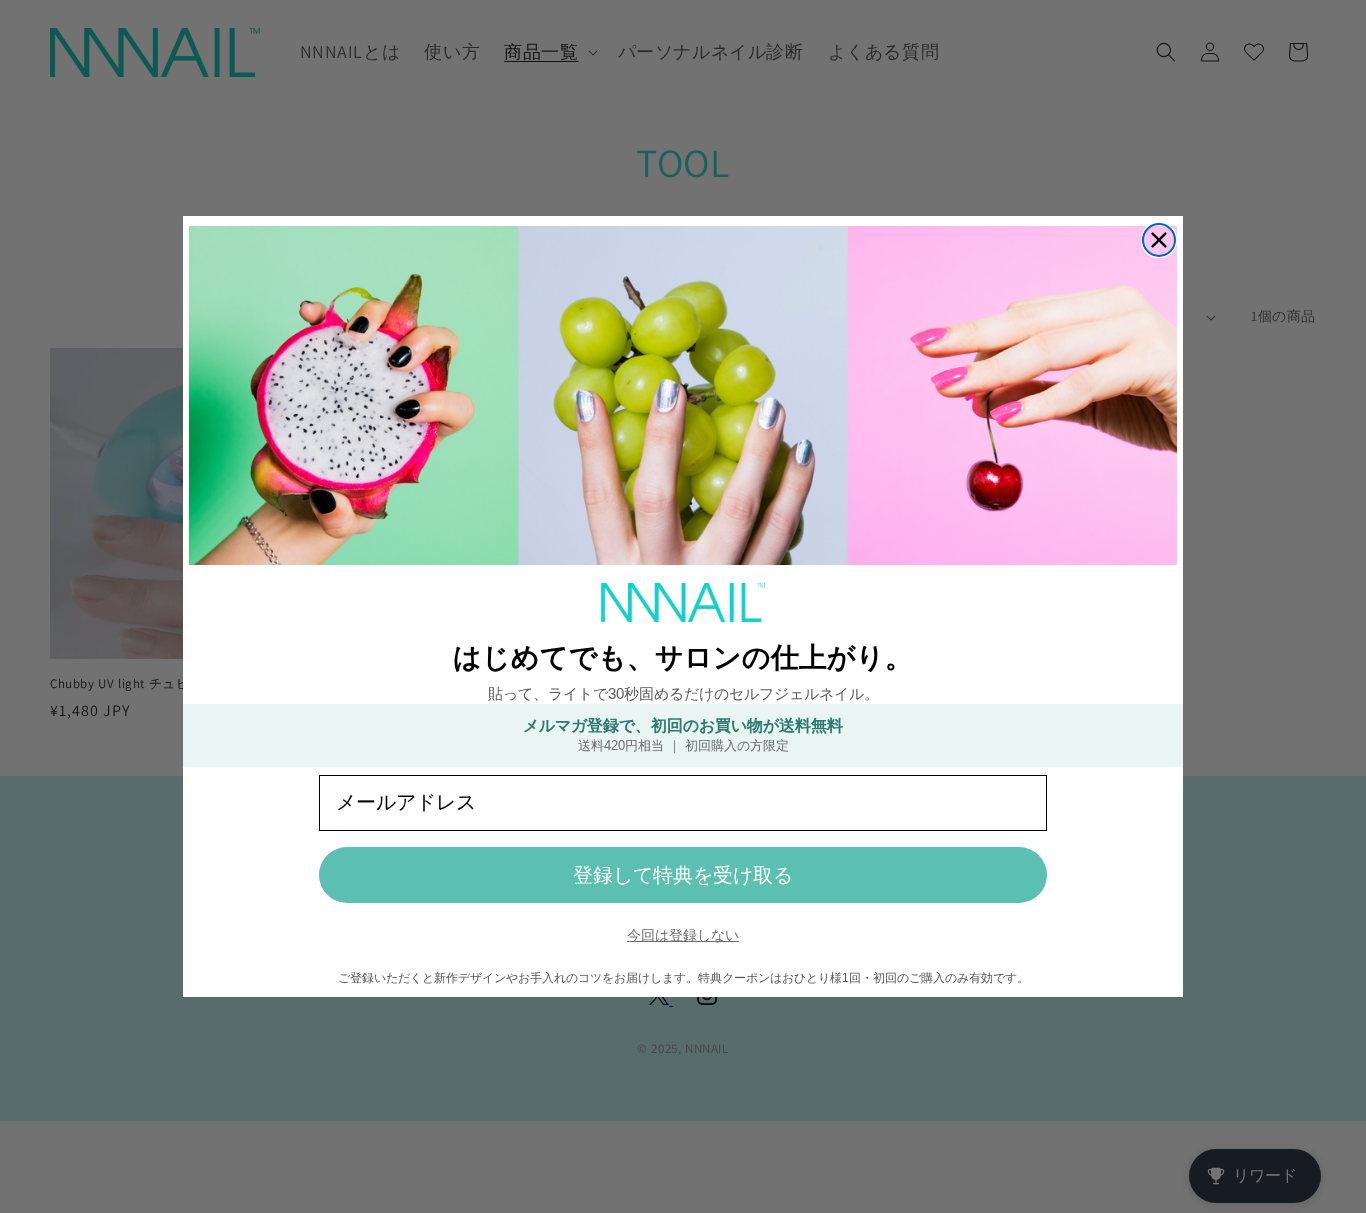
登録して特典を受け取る (683, 875)
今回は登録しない (683, 935)
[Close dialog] (1159, 240)
